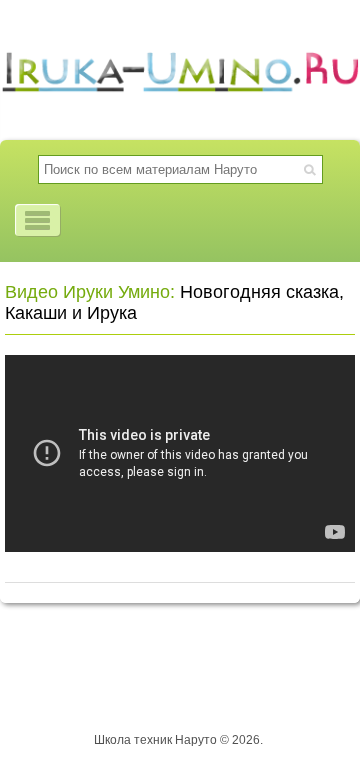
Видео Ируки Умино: (90, 292)
